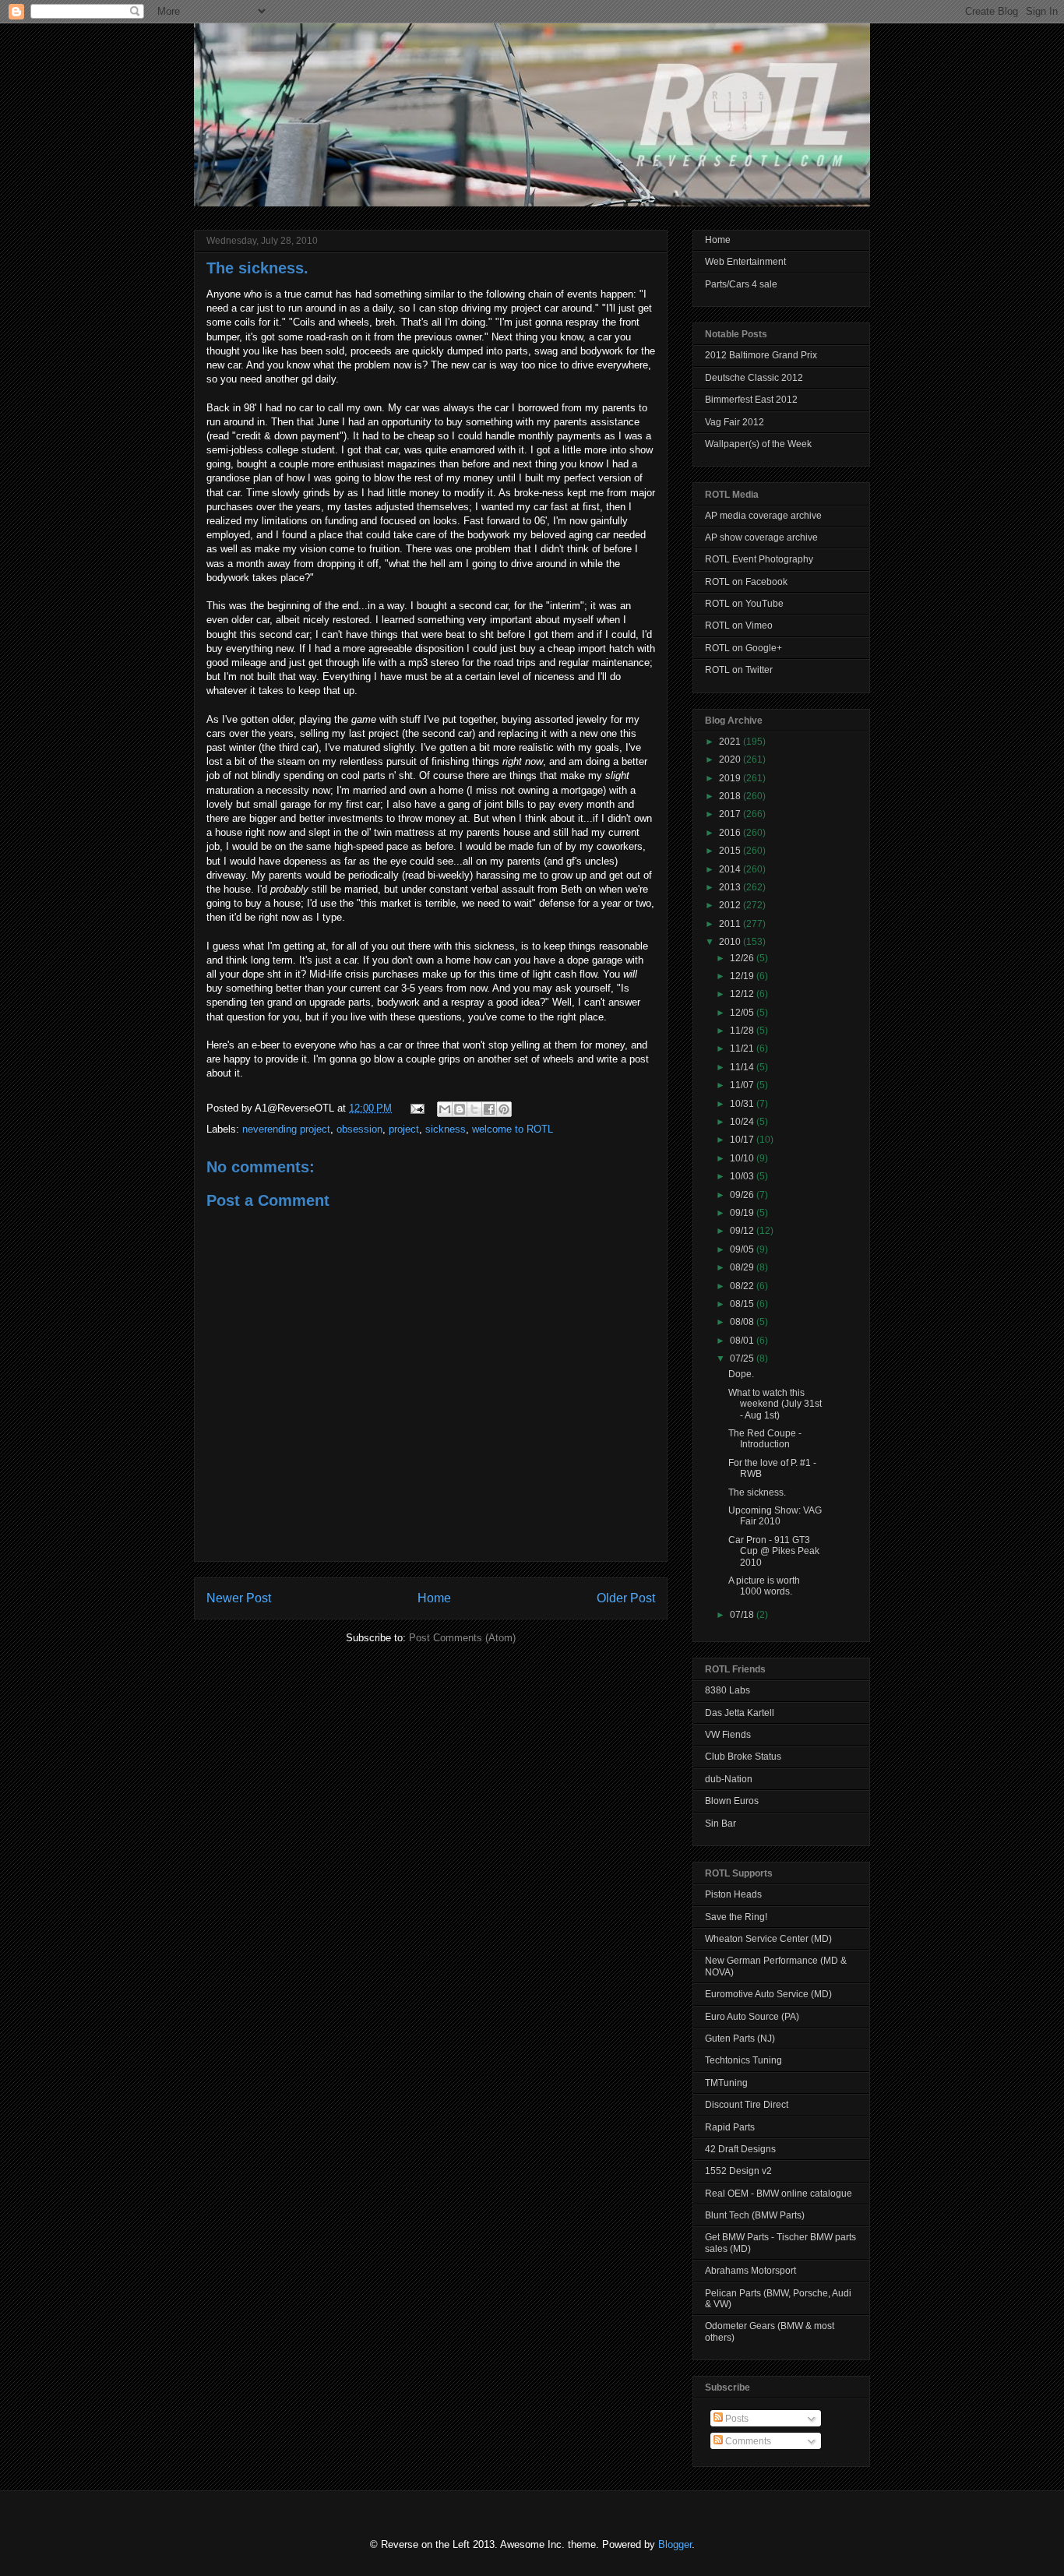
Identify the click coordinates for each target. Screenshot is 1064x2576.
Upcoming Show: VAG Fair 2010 (775, 1516)
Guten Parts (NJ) (740, 2039)
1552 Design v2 (738, 2171)
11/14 (743, 1067)
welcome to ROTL (513, 1129)
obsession (359, 1129)
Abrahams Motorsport (750, 2271)
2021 (731, 742)
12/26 (743, 958)
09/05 (743, 1249)
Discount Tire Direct (747, 2105)
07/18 (743, 1615)
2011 (731, 924)
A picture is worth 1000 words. (764, 1586)
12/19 (743, 976)
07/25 (743, 1358)
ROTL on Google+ (743, 648)
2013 (731, 887)
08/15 (743, 1304)
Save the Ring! (736, 1917)
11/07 (743, 1085)
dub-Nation (729, 1779)
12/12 (743, 994)
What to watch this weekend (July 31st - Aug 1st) (775, 1404)
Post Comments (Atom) (462, 1638)
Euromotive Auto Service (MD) (768, 1994)
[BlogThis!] (460, 1109)
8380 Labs (728, 1690)
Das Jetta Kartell (740, 1713)
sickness (446, 1129)
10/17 (743, 1140)
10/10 (743, 1158)
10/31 (743, 1104)
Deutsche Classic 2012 (754, 378)
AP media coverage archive (763, 516)
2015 (731, 851)
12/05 (743, 1013)
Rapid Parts (730, 2127)
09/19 (743, 1213)
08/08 (743, 1322)
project (404, 1129)
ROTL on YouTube (744, 604)
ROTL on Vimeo (739, 625)
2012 (731, 905)
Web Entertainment (745, 262)
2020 (731, 759)
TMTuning (726, 2083)
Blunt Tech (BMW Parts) (755, 2215)
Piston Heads (733, 1894)
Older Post (626, 1598)
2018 (731, 796)
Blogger (675, 2544)
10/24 (743, 1122)
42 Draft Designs (740, 2149)
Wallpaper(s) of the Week (758, 444)
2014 (731, 869)
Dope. (741, 1374)
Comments (747, 2441)
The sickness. (257, 268)
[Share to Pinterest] (504, 1109)
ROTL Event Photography (759, 559)
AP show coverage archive (761, 537)
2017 (731, 814)
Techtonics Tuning (743, 2060)
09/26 (743, 1195)
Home (434, 1598)
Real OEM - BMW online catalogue (779, 2194)
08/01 (743, 1341)
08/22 (743, 1286)
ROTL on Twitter (739, 670)
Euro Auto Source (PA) (752, 2017)
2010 (731, 942)
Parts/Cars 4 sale (741, 284)
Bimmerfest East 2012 (751, 400)
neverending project (286, 1129)
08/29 (743, 1267)
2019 (731, 778)
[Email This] (445, 1109)
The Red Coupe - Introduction (765, 1439)
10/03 (743, 1176)
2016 (731, 833)
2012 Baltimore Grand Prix (761, 355)
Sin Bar (720, 1824)
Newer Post (239, 1598)
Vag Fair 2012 (735, 422)
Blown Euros (732, 1801)
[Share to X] (474, 1109)
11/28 (743, 1031)
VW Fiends (728, 1735)
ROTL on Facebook (746, 582)
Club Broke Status (743, 1757)
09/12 (743, 1231)
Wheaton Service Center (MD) (768, 1939)
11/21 (743, 1048)
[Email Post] (416, 1108)
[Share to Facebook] (489, 1109)
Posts (736, 2419)
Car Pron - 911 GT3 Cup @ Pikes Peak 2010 (774, 1551)
